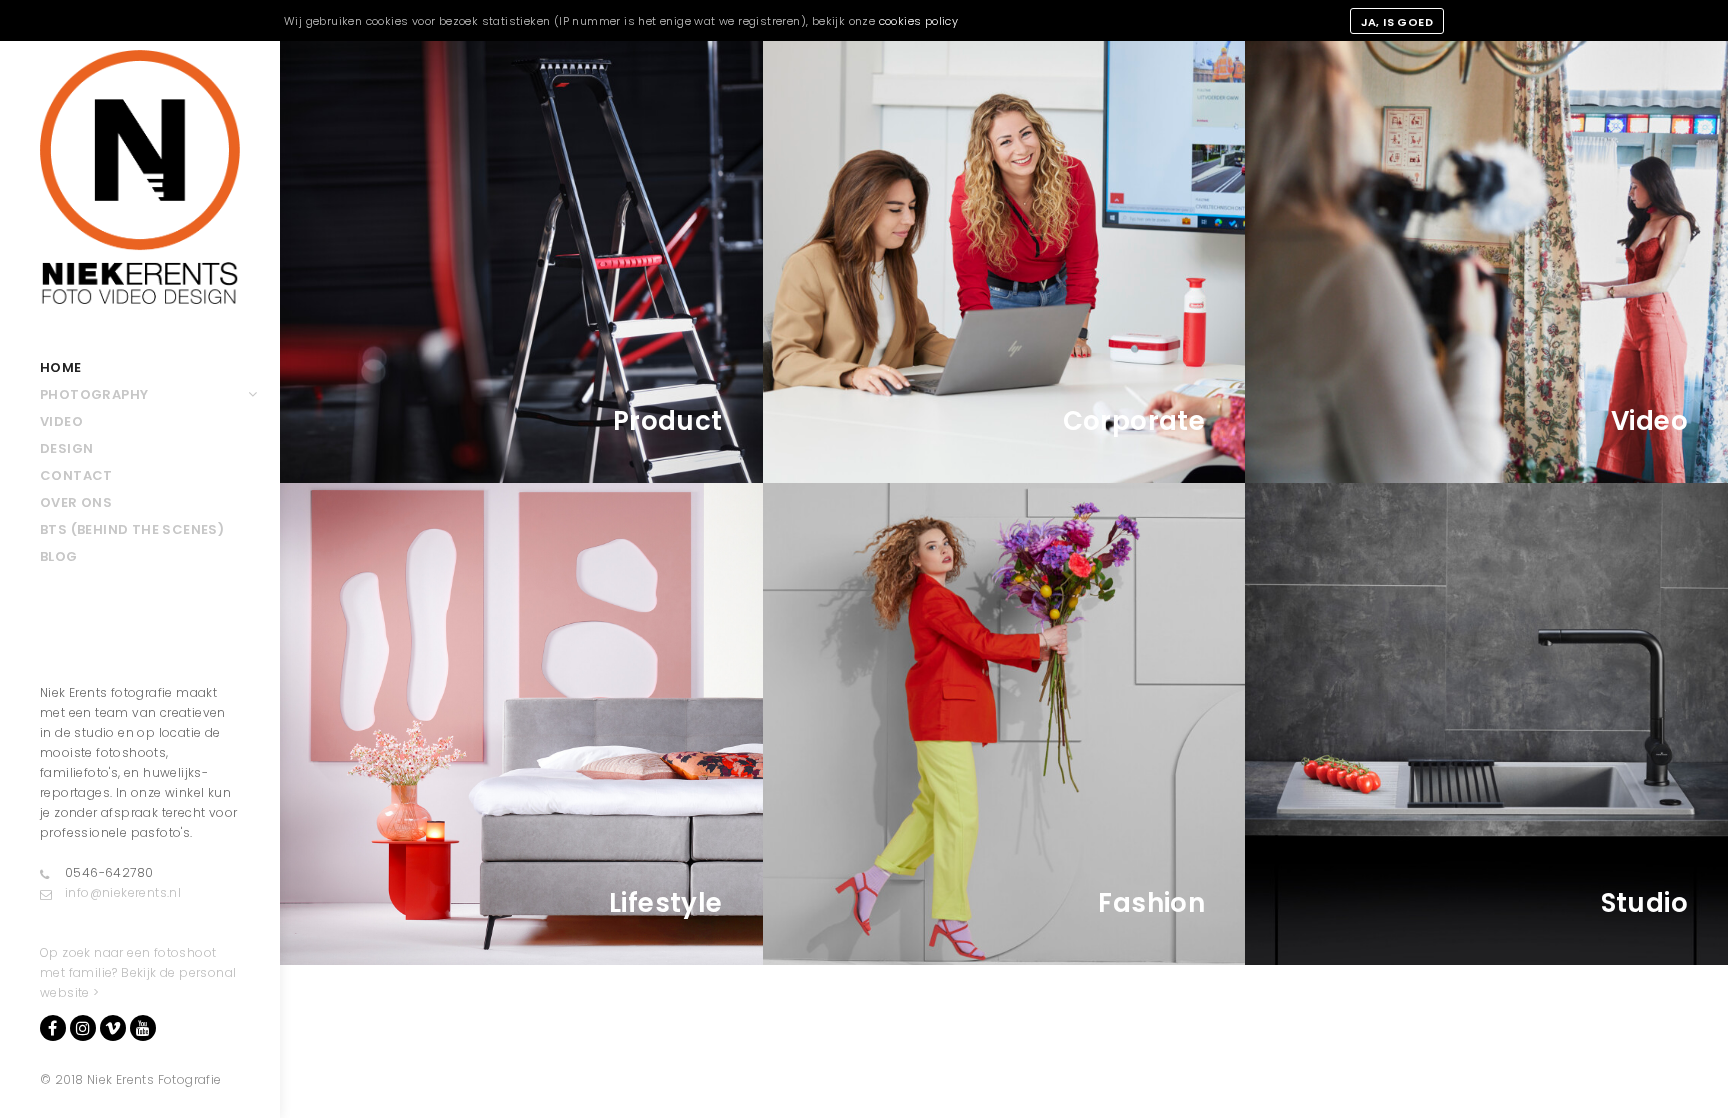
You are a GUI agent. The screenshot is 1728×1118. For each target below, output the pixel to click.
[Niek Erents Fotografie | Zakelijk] (140, 177)
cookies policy (919, 21)
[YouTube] (143, 1028)
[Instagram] (83, 1028)
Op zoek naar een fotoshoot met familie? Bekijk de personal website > (138, 972)
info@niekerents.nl (123, 892)
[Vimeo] (113, 1028)
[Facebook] (53, 1028)
